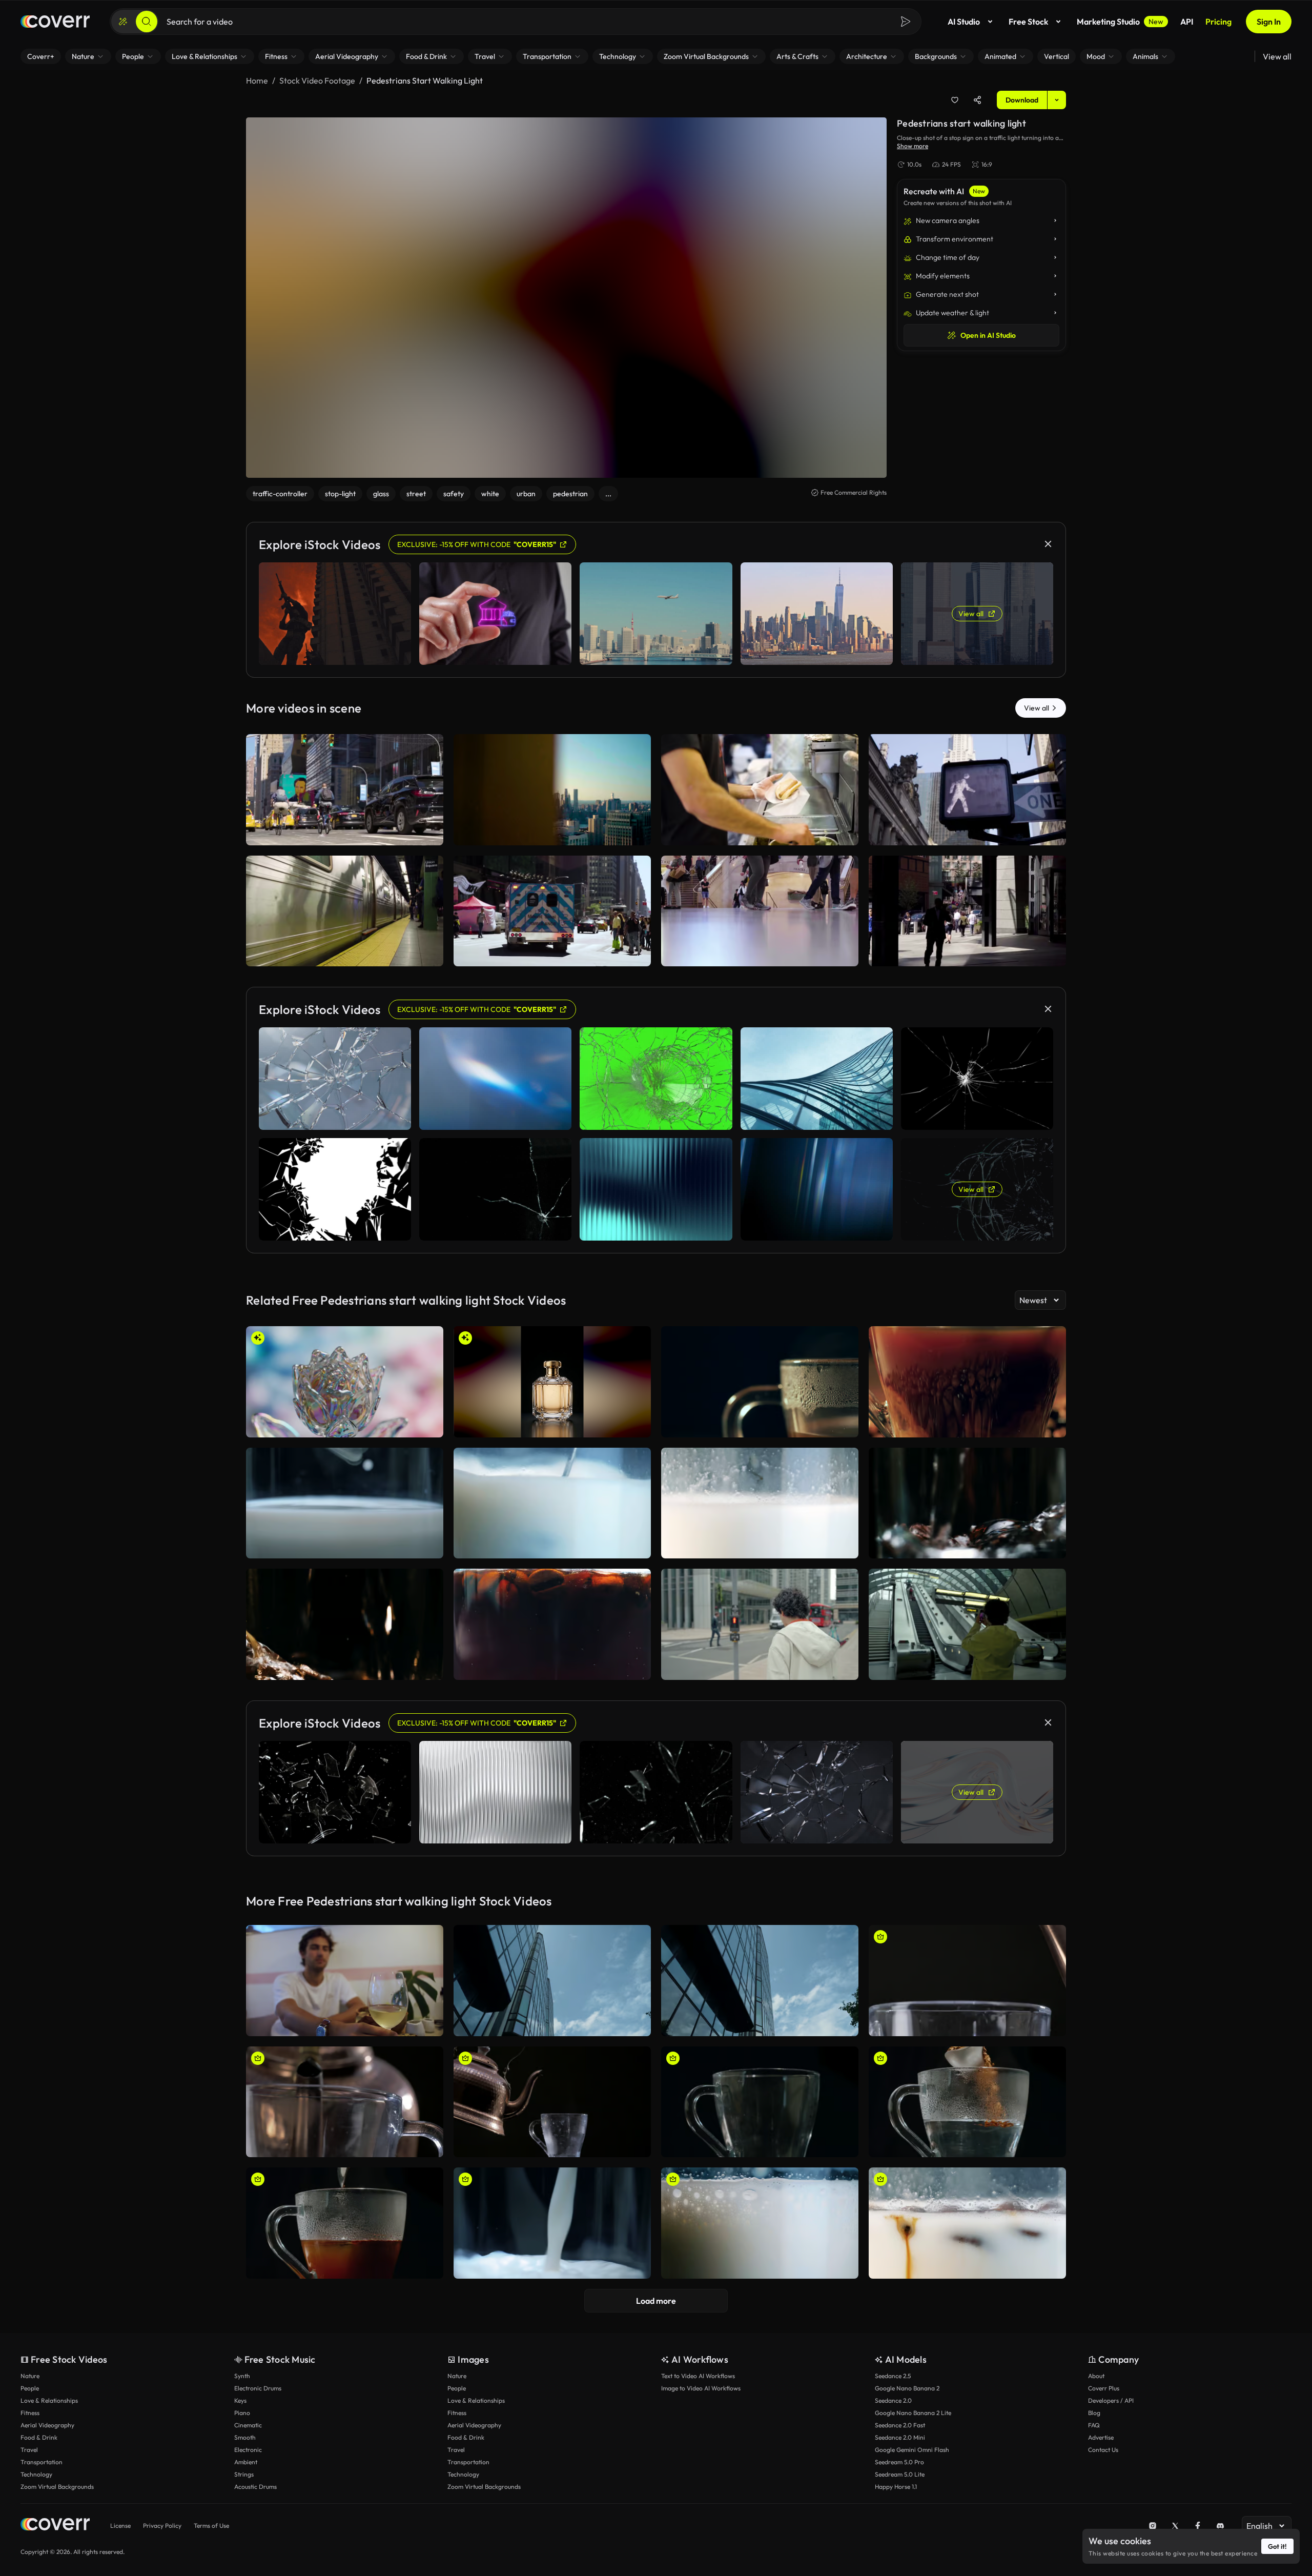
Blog (1094, 2435)
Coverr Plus (1104, 2410)
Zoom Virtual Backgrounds (57, 2509)
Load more (656, 2323)
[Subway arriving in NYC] (345, 933)
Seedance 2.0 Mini (900, 2459)
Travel (29, 2472)
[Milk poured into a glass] (552, 2245)
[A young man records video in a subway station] (967, 1646)
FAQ (1094, 2447)
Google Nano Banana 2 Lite (913, 2435)
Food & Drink (39, 2459)
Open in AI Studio (988, 357)
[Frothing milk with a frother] (345, 1525)
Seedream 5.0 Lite (900, 2496)
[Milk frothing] (760, 2245)
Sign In (1269, 44)
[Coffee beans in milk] (967, 2245)
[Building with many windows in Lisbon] (760, 2003)
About (1096, 2398)
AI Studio (964, 44)
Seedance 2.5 (893, 2398)
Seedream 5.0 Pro (899, 2484)
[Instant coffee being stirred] (345, 2245)
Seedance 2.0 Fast (900, 2447)
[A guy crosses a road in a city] (760, 1646)
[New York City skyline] (552, 812)
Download (1022, 122)
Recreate (345, 855)
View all (1277, 78)
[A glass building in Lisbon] (552, 2003)
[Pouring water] (345, 1646)
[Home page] (55, 44)
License (120, 2548)
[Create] (123, 44)
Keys (240, 2422)
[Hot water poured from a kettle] (967, 2003)
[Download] (429, 855)
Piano (242, 2435)
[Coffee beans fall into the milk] (760, 1525)
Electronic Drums (258, 2410)
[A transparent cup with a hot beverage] (760, 1404)
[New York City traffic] (345, 812)
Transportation (42, 2484)
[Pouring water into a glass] (967, 1525)
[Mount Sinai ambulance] (552, 933)
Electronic (248, 2472)
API (1187, 44)
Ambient (246, 2484)
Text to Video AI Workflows (698, 2398)
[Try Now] (769, 12)
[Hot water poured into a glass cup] (345, 2124)
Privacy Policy (162, 2548)
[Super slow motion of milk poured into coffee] (552, 1646)
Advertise (1101, 2459)
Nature (30, 2398)
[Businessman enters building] (967, 933)
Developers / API (1111, 2422)
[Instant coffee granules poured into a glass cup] (967, 2124)
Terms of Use (211, 2548)
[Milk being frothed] (552, 1525)
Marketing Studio (1120, 44)
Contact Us (1103, 2472)
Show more (913, 168)
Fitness (30, 2435)
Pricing (1218, 44)
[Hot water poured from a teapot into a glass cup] (552, 2124)
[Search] (147, 44)
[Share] (977, 122)
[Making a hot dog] (760, 812)
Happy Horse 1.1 (896, 2509)
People (30, 2410)
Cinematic (248, 2447)
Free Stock (1028, 44)
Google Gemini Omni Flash (912, 2472)
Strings (244, 2496)
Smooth (245, 2459)
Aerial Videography (47, 2447)
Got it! (1277, 2546)
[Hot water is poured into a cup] (760, 2124)
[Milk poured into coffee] (967, 1404)
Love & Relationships (49, 2422)
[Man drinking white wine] (345, 2003)
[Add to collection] (955, 122)
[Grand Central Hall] (760, 933)
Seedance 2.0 (893, 2422)
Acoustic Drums (255, 2509)
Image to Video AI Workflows (701, 2410)
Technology (36, 2496)
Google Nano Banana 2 (907, 2410)
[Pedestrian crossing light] (967, 812)
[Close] (1061, 12)
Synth (242, 2398)
